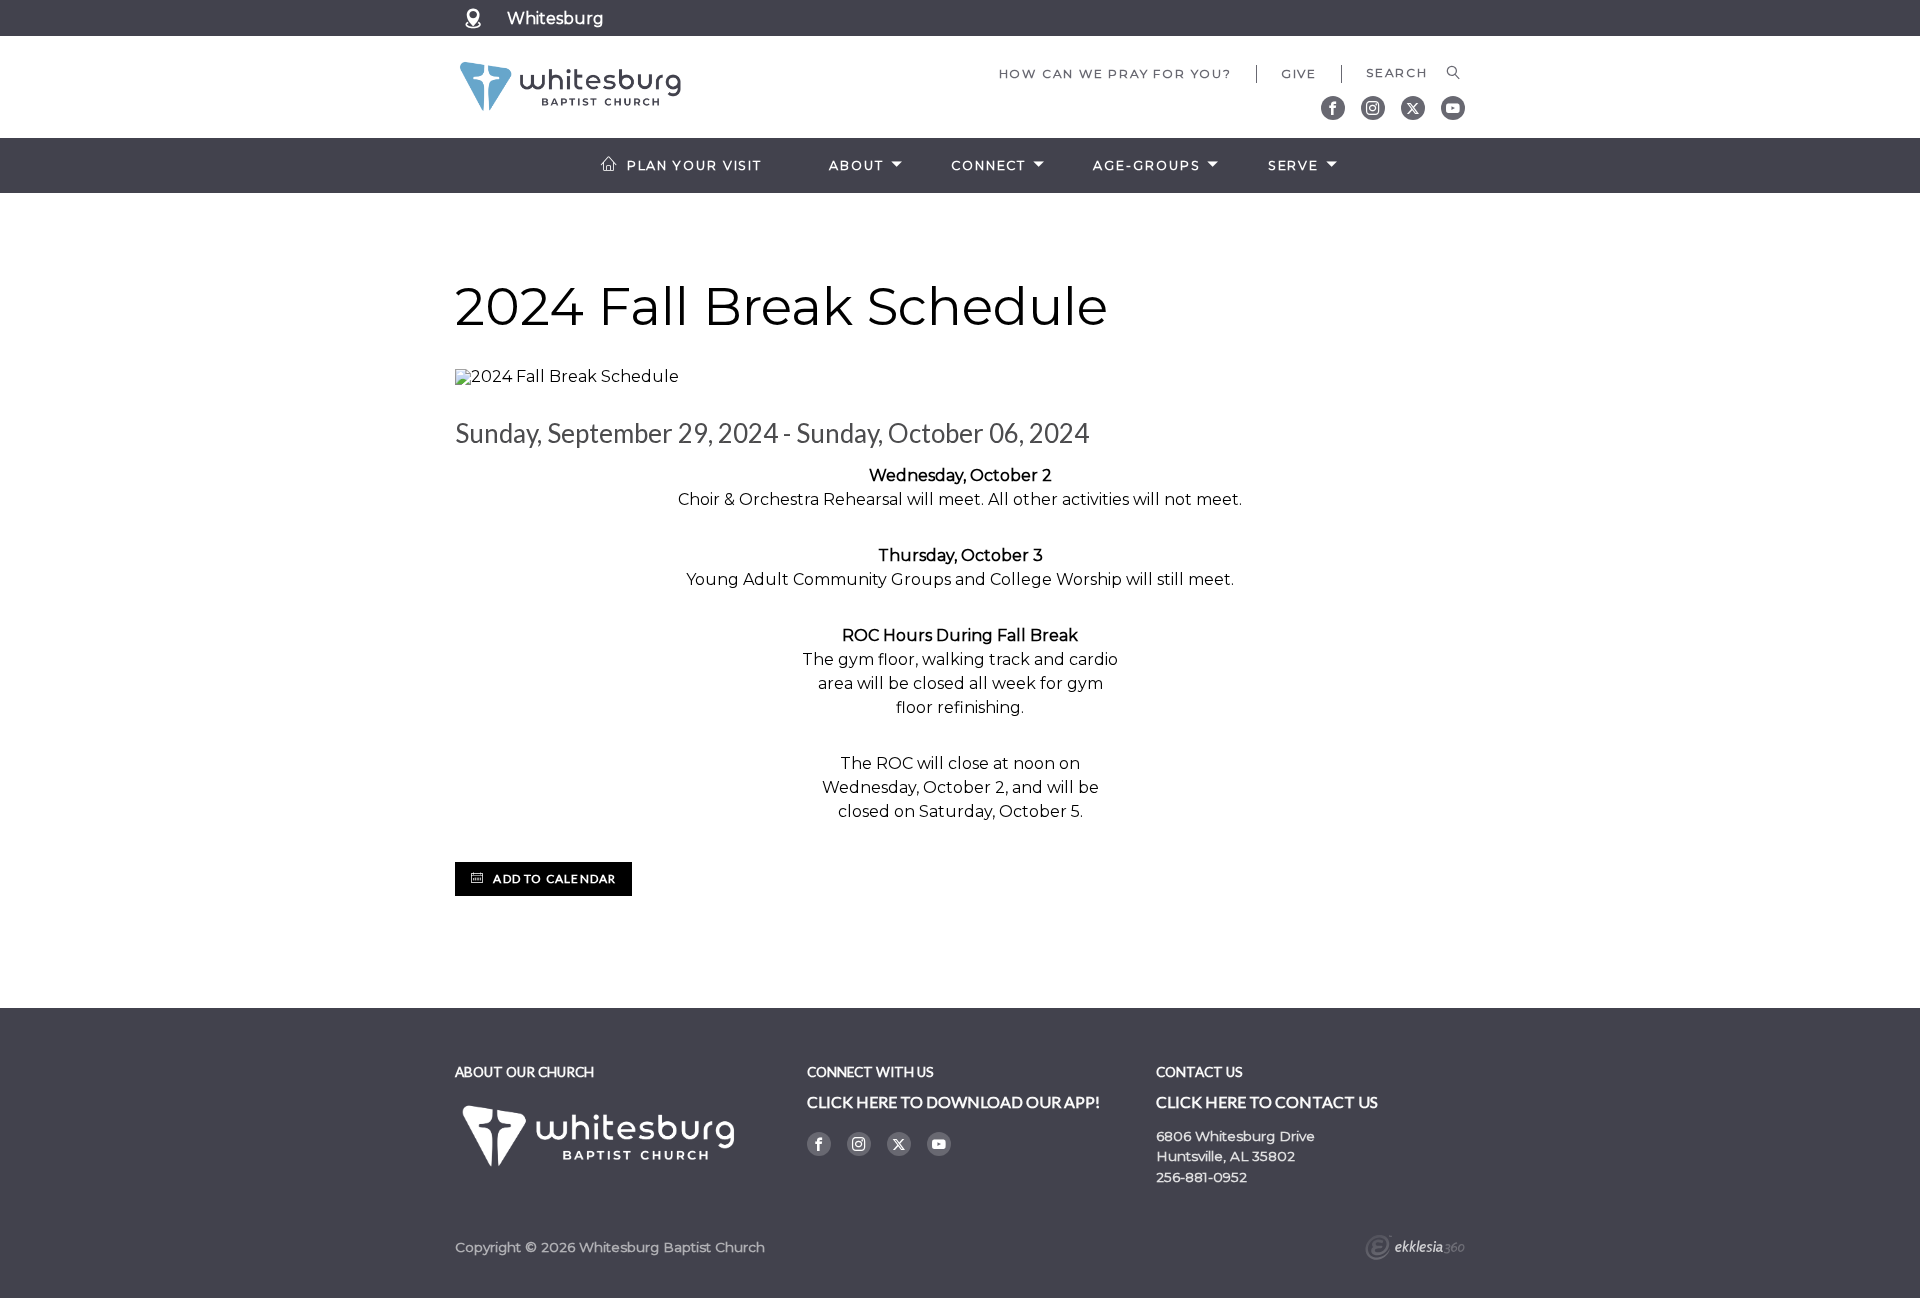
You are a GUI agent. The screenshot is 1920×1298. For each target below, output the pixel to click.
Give (1299, 73)
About (856, 165)
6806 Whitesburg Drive (1235, 1136)
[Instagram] (1373, 108)
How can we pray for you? (1115, 73)
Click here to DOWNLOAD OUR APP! (953, 1101)
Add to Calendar (553, 878)
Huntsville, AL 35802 (1225, 1156)
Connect (988, 165)
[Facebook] (1333, 108)
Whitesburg (555, 18)
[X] (1413, 108)
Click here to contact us (1267, 1101)
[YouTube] (1453, 108)
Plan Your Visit (694, 165)
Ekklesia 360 (1415, 1250)
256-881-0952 (1201, 1177)
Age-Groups (1146, 165)
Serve (1293, 165)
